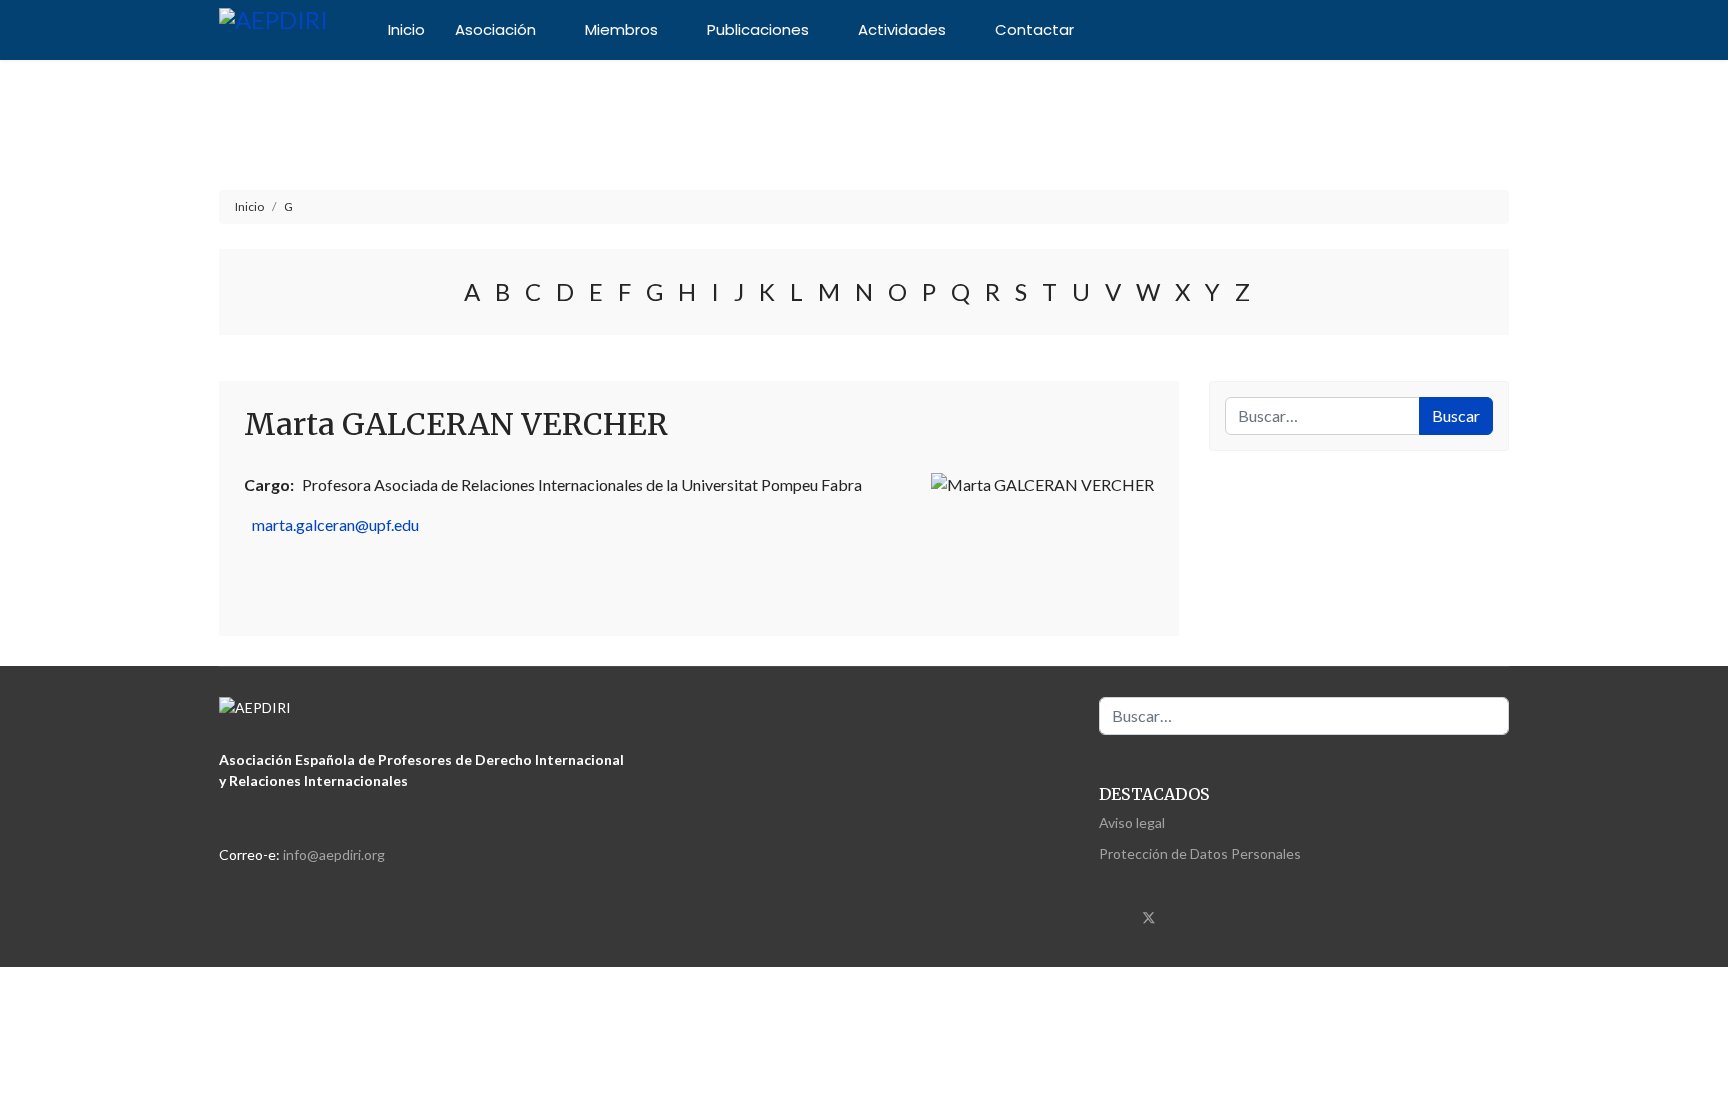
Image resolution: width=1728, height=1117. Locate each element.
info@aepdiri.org (334, 854)
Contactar (1034, 29)
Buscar (1456, 415)
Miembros (621, 29)
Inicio (406, 29)
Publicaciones (758, 29)
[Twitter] (1149, 915)
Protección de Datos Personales (1200, 853)
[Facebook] (1110, 915)
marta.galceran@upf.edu (335, 524)
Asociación (495, 29)
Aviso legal (1132, 822)
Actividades (902, 29)
